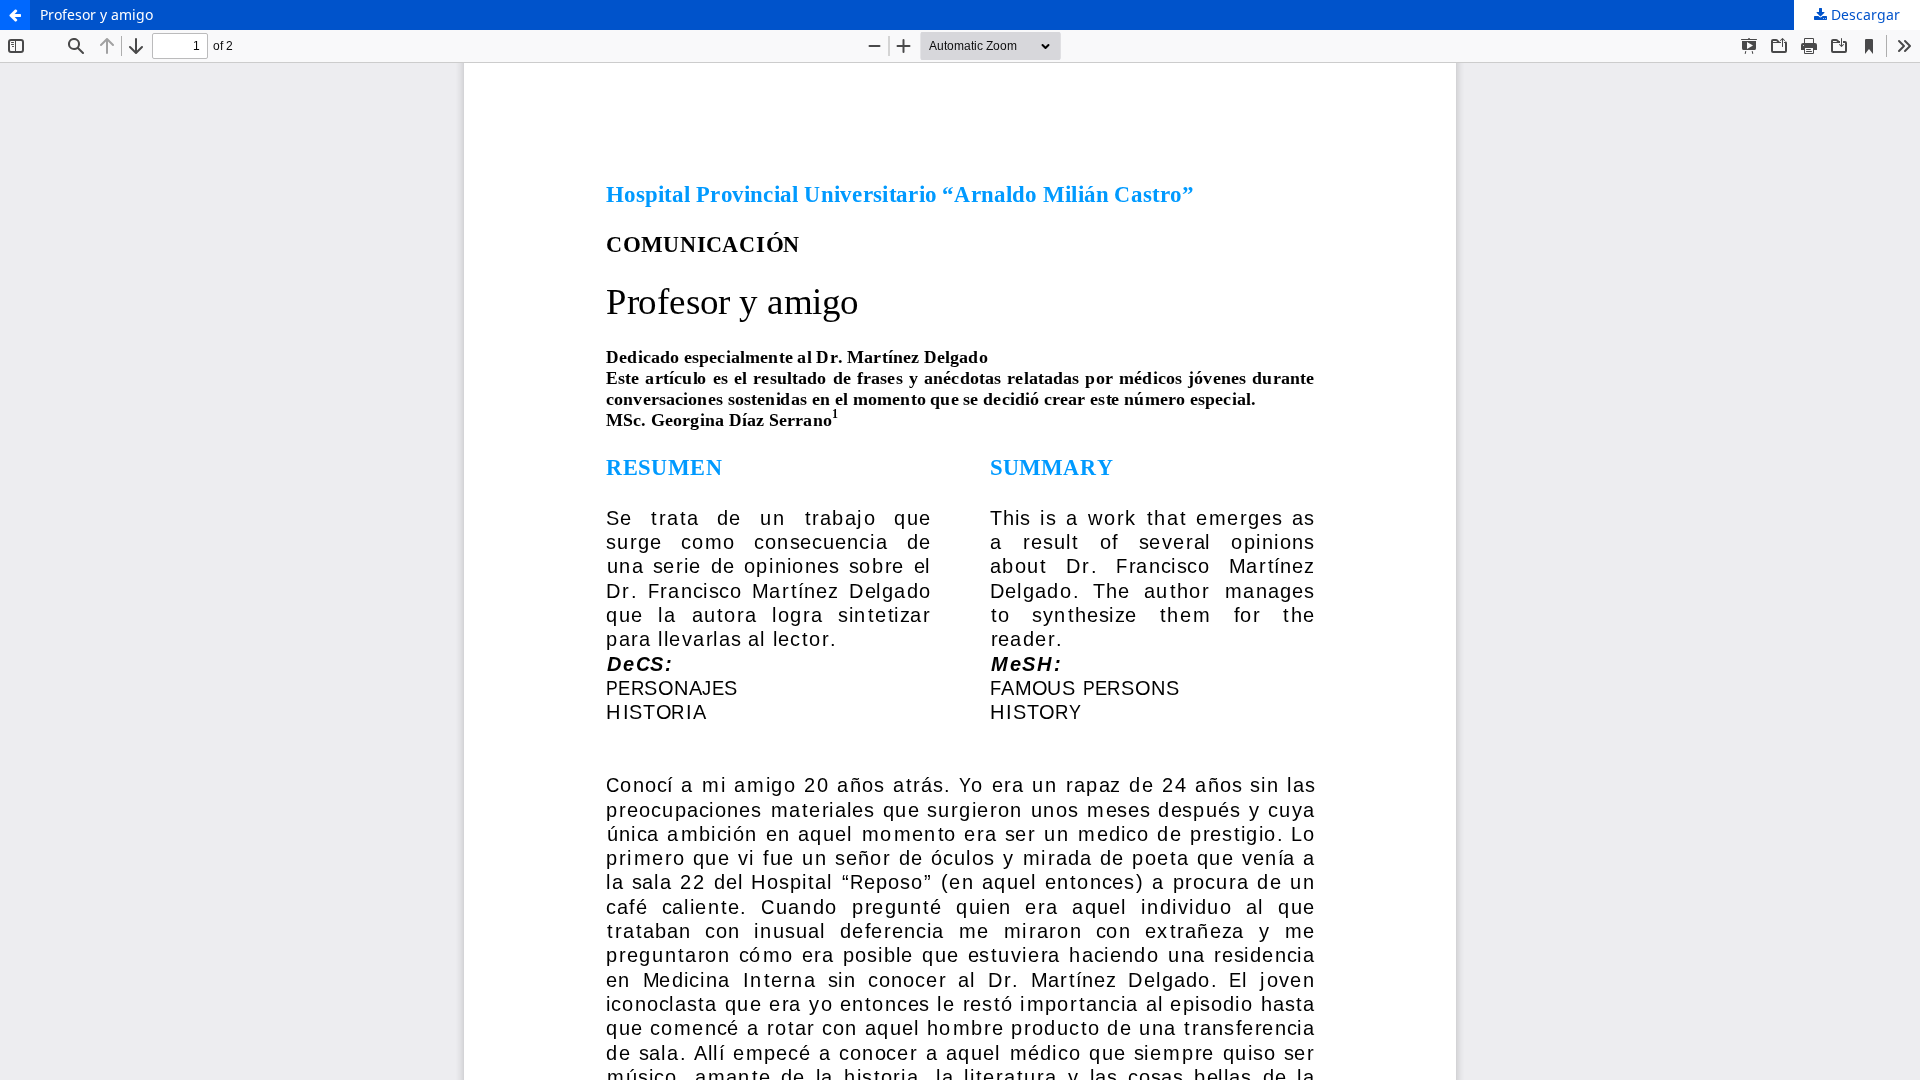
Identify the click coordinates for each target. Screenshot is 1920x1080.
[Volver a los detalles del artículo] (15, 15)
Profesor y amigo (96, 14)
